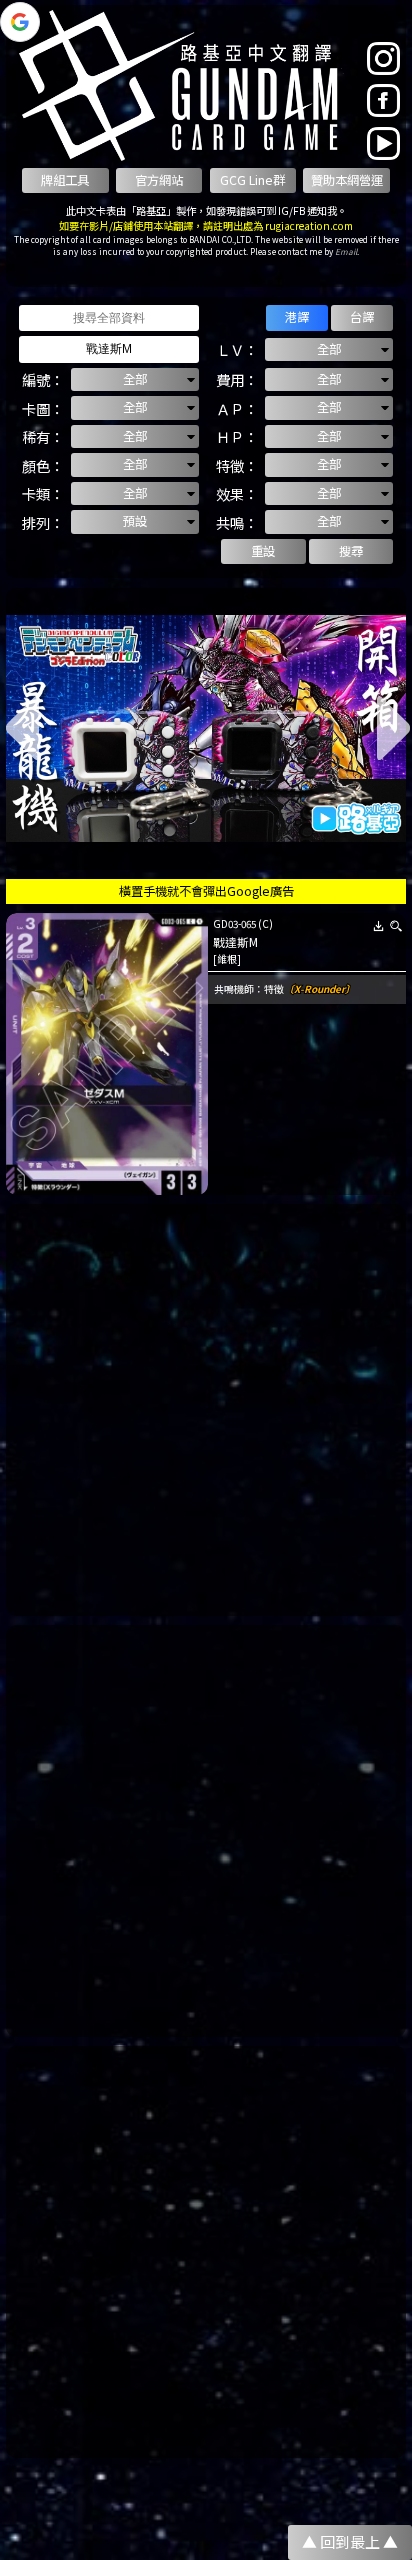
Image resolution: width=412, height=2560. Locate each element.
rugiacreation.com (309, 225)
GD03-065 (234, 924)
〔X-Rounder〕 (319, 989)
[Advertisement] (206, 1410)
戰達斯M (235, 942)
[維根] (227, 959)
